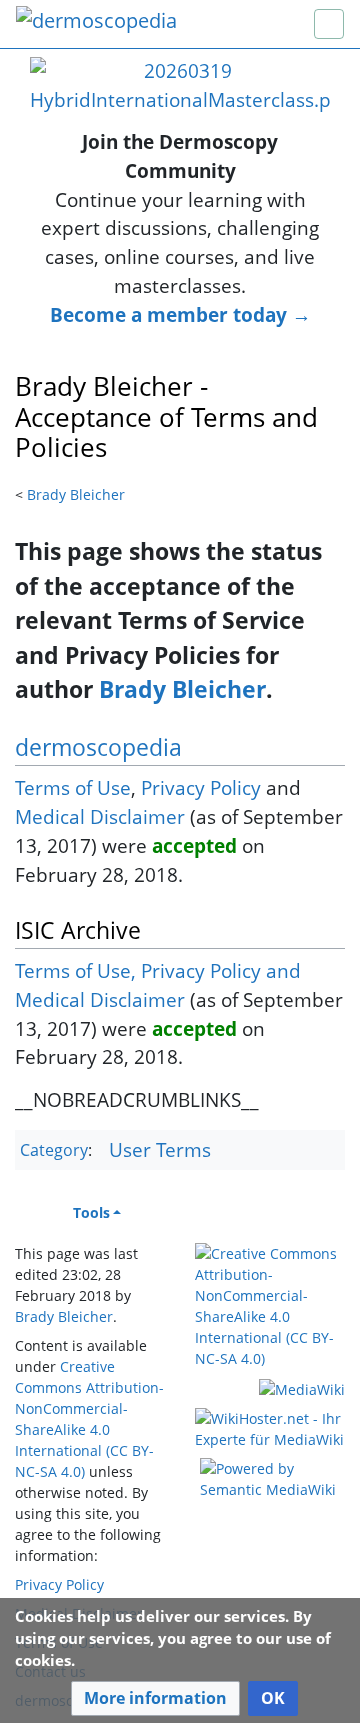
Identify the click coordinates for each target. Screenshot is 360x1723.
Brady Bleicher (76, 494)
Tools (91, 1212)
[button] (155, 1698)
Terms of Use (73, 787)
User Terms (160, 1149)
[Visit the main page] (96, 22)
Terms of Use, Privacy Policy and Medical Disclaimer (158, 985)
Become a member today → (180, 314)
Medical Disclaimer (100, 816)
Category (54, 1151)
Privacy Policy (201, 787)
